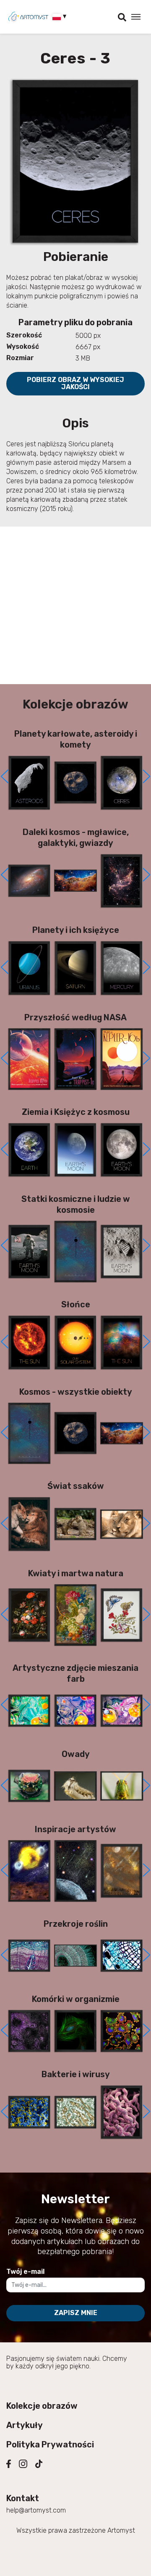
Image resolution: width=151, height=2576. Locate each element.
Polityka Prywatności (50, 2444)
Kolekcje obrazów (42, 2406)
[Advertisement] (75, 605)
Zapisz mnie (76, 2313)
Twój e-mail (25, 2272)
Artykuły (25, 2425)
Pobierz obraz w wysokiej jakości (75, 383)
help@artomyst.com (36, 2510)
